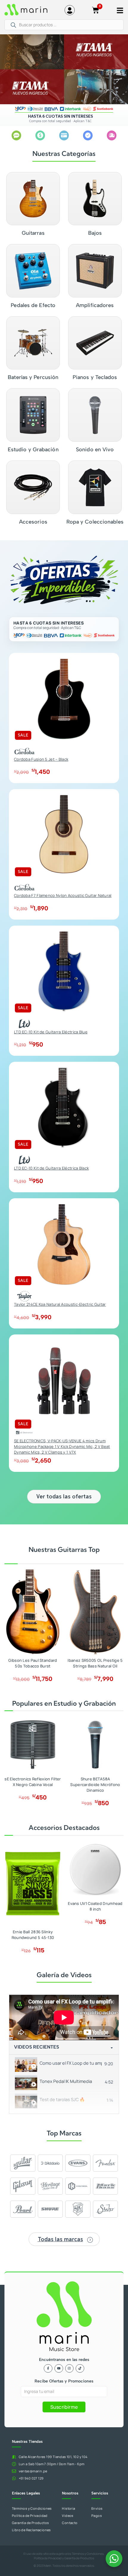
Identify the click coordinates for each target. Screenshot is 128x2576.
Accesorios (33, 522)
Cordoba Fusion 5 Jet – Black (41, 759)
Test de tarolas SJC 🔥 (62, 2099)
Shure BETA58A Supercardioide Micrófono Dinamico (95, 1785)
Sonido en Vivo (95, 449)
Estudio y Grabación (33, 449)
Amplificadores (95, 305)
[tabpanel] (64, 2017)
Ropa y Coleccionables (95, 522)
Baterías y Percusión (33, 377)
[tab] (64, 2064)
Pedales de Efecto (33, 305)
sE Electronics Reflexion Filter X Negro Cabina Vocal (33, 1782)
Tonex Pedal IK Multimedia (66, 2081)
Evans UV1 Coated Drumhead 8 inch (95, 1906)
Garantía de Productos (79, 2558)
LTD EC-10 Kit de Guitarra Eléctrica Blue (51, 1032)
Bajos (95, 233)
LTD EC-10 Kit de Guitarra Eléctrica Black (51, 1168)
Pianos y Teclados (95, 377)
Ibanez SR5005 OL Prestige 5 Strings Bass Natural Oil (95, 1663)
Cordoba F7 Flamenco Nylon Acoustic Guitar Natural (63, 895)
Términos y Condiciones (88, 2554)
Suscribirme (64, 2407)
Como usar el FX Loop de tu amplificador (71, 2063)
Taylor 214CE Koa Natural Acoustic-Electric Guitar (60, 1304)
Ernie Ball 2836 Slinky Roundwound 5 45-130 (33, 1935)
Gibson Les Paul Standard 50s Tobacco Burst (33, 1663)
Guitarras (33, 233)
